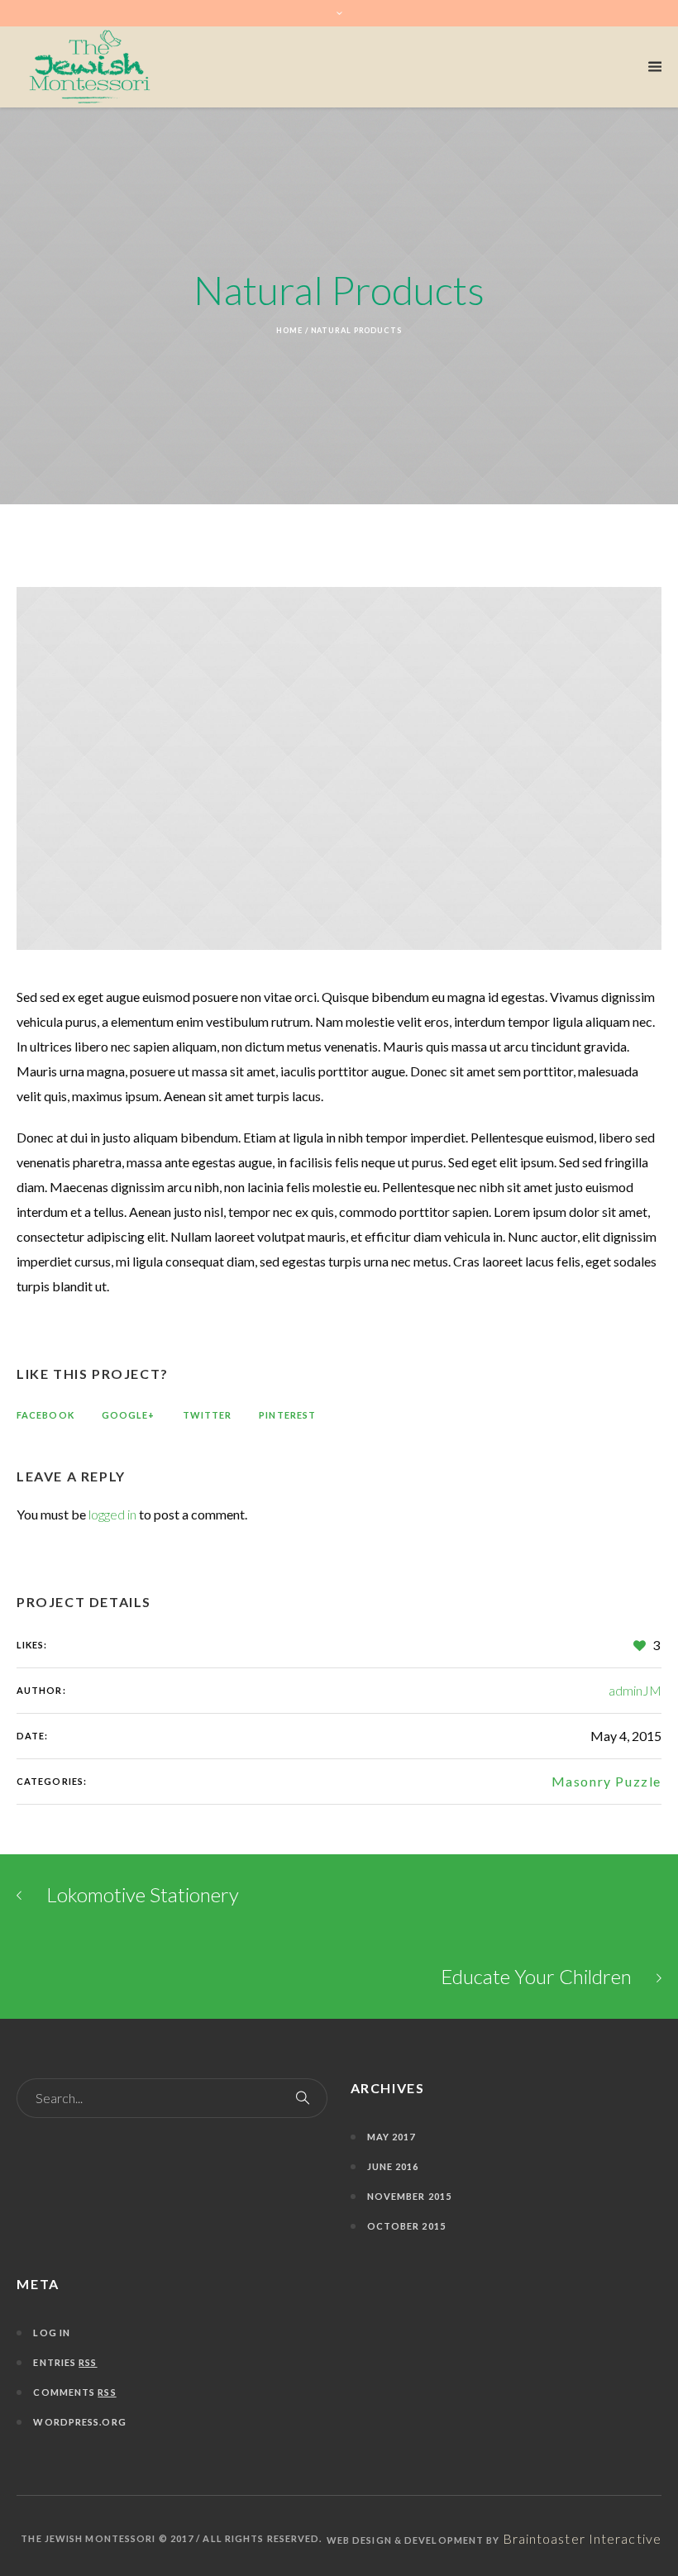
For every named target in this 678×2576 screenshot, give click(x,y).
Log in (52, 2333)
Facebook (45, 1415)
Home (289, 330)
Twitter (208, 1415)
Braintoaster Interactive (582, 2538)
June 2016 (393, 2166)
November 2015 (409, 2196)
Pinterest (287, 1415)
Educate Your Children (536, 1976)
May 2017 (392, 2137)
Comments (74, 2392)
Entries (65, 2362)
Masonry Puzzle (606, 1781)
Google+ (129, 1415)
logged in (112, 1514)
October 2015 (406, 2226)
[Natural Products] (339, 768)
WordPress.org (79, 2422)
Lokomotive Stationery (143, 1894)
